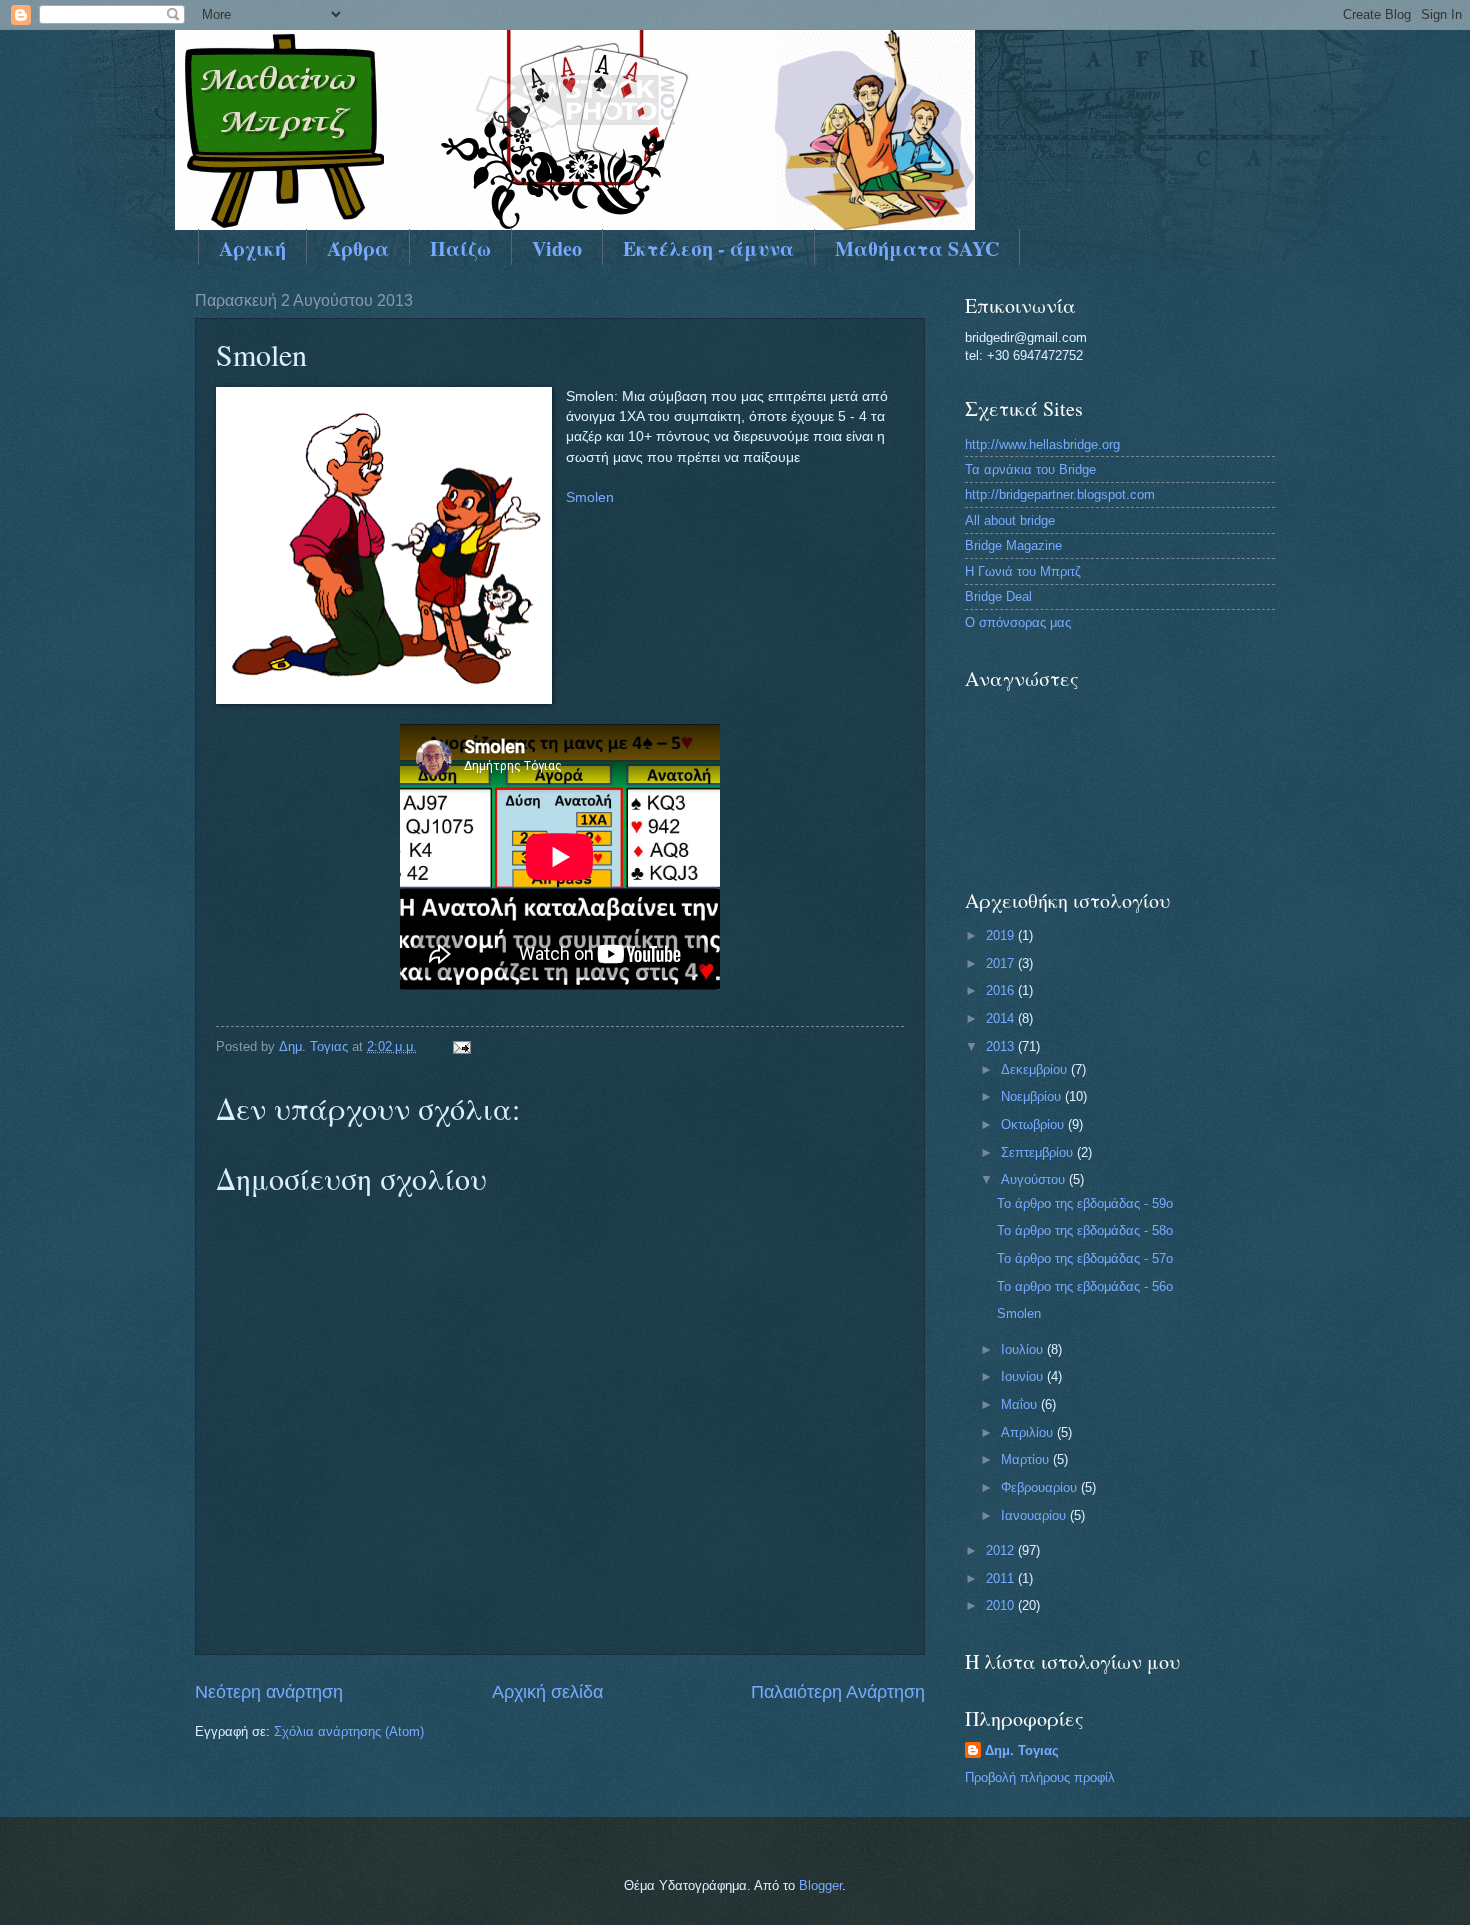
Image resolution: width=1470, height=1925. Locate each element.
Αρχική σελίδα (547, 1692)
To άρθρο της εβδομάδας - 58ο (1085, 1230)
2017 (1002, 963)
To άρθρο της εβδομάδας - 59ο (1085, 1203)
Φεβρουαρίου (1041, 1487)
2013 (1002, 1046)
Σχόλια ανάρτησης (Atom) (349, 1731)
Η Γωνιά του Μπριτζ (1023, 571)
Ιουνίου (1024, 1376)
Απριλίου (1029, 1432)
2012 (1002, 1550)
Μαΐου (1021, 1404)
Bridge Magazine (1013, 545)
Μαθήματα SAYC (917, 248)
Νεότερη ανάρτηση (269, 1692)
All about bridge (1010, 520)
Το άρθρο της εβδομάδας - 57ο (1085, 1258)
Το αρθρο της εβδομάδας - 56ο (1085, 1286)
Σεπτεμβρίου (1039, 1152)
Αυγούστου (1035, 1179)
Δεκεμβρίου (1036, 1069)
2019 (1002, 935)
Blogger (820, 1885)
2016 (1002, 990)
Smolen (590, 497)
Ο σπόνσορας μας (1018, 622)
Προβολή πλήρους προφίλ (1040, 1777)
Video (557, 248)
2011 (1002, 1578)
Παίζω (460, 248)
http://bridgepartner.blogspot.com (1060, 494)
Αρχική (252, 248)
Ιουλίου (1024, 1349)
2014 (1002, 1018)
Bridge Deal (998, 596)
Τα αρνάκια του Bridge (1030, 469)
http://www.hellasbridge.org (1042, 444)
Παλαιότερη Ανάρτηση (838, 1692)
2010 (1002, 1605)
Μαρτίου (1027, 1459)
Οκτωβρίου (1034, 1124)
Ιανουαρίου (1035, 1515)
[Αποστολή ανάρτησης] (461, 1046)
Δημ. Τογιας (1022, 1750)
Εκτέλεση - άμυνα (708, 248)
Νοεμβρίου (1033, 1096)
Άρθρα (358, 248)
